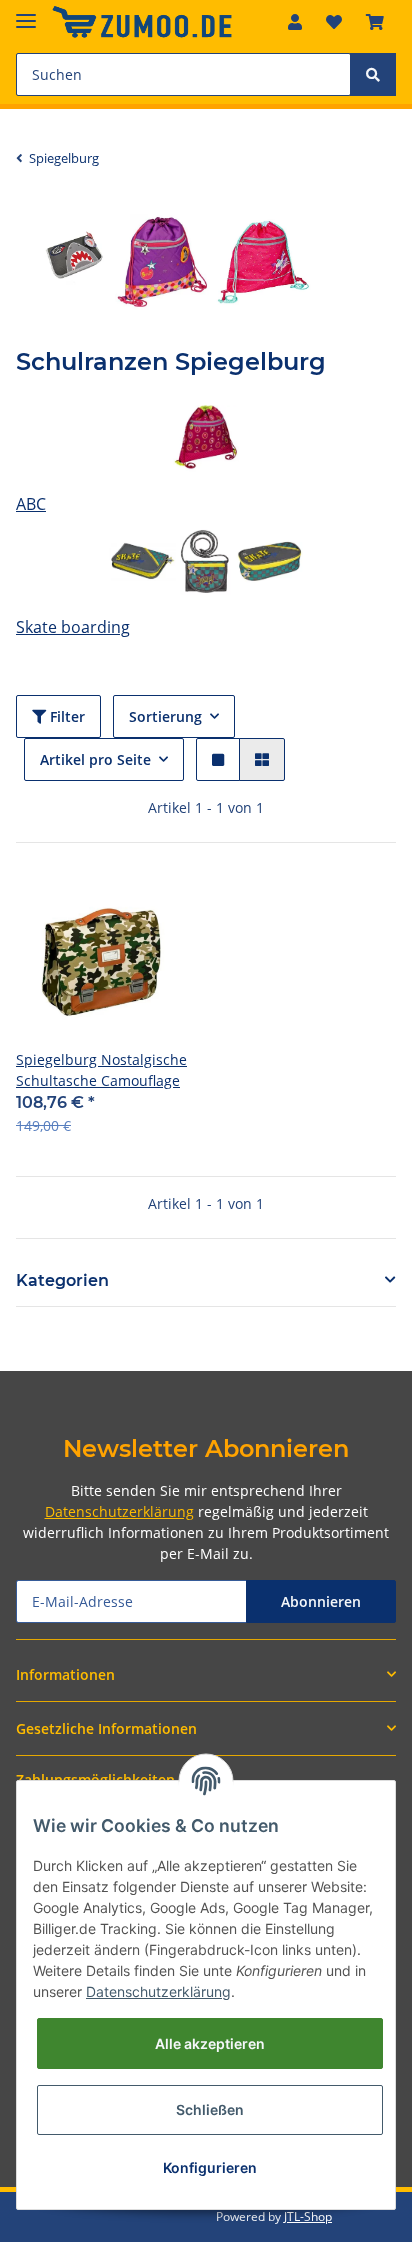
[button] (295, 22)
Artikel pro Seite (95, 759)
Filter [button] (65, 716)
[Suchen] (373, 74)
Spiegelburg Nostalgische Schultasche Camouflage (101, 1070)
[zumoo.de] (142, 22)
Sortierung (165, 716)
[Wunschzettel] (334, 22)
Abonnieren (321, 1601)
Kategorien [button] (62, 1280)
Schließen (210, 2109)
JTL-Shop (308, 2216)
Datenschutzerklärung (119, 1511)
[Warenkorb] (375, 22)
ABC (31, 504)
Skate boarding (73, 627)
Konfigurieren (210, 2167)
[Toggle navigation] (26, 12)
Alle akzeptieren (210, 2043)
